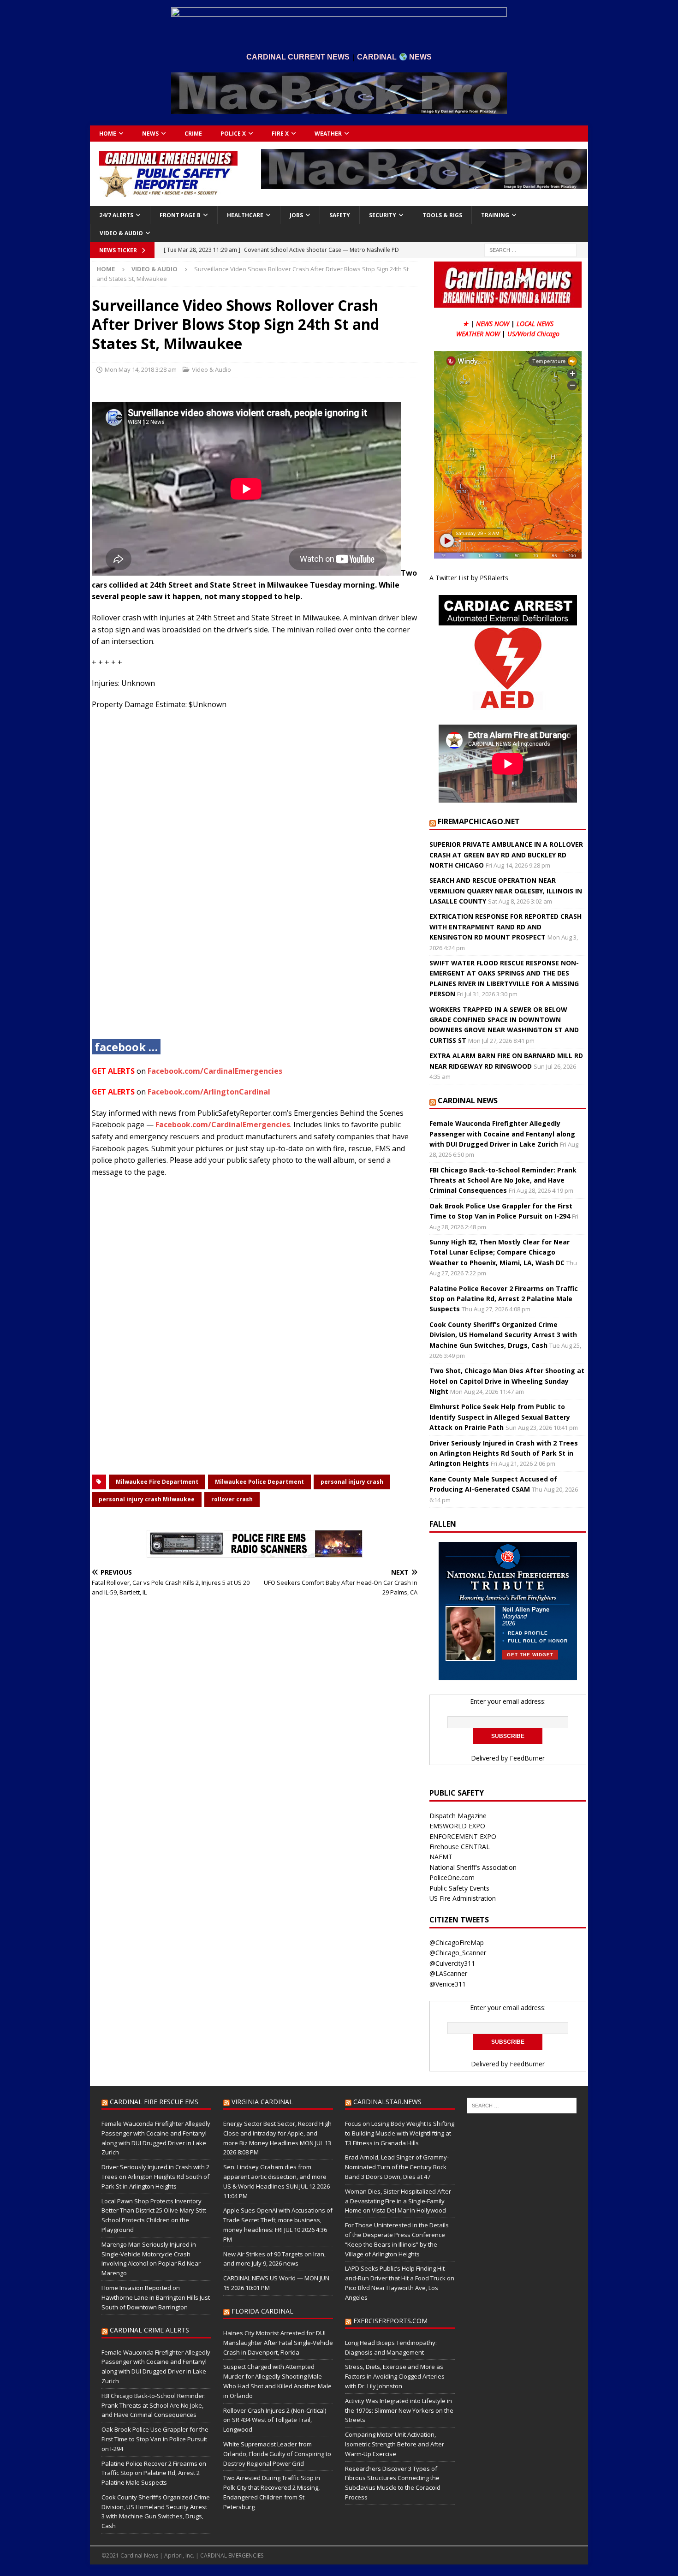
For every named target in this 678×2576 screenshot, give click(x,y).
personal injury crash (352, 1482)
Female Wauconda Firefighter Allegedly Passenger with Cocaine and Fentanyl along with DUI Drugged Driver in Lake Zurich (502, 1134)
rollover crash (232, 1499)
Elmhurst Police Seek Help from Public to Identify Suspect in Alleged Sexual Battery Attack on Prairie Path (500, 1417)
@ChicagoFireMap (457, 1942)
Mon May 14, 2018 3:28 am (141, 369)
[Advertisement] (255, 882)
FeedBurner (527, 1758)
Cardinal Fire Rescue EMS (154, 2102)
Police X (233, 134)
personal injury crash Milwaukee (147, 1499)
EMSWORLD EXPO (457, 1826)
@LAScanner (448, 1973)
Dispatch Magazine (458, 1816)
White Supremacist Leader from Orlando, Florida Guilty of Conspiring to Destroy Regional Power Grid (277, 2454)
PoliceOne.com (452, 1877)
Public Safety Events (459, 1888)
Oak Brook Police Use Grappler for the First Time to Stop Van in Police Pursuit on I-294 (155, 2439)
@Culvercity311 (452, 1963)
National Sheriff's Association (473, 1867)
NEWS (150, 134)
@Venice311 (448, 1984)
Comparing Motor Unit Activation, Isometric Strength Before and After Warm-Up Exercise (395, 2444)
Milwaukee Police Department (259, 1482)
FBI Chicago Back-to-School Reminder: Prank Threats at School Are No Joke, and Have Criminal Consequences (503, 1180)
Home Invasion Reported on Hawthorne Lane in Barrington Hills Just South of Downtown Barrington (156, 2297)
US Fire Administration (463, 1898)
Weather (328, 134)
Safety (340, 215)
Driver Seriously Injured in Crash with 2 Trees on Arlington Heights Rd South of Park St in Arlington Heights (504, 1453)
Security (383, 215)
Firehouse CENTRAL (460, 1847)
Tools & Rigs (442, 215)
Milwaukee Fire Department (157, 1482)
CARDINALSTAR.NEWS (387, 2102)
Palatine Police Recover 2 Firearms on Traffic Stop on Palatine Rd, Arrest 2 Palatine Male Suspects (504, 1299)
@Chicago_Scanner (458, 1953)
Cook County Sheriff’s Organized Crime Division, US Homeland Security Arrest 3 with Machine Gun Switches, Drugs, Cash (503, 1335)
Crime (193, 134)
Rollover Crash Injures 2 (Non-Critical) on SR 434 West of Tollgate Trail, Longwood (275, 2420)
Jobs (296, 215)
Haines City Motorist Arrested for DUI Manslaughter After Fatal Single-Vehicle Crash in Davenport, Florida (278, 2343)
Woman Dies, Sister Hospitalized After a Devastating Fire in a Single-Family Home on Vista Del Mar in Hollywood (398, 2201)
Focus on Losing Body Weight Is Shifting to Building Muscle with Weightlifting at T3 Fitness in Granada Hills (400, 2133)
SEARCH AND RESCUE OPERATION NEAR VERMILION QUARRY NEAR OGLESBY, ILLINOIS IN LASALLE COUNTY (506, 891)
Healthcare (245, 215)
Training (495, 215)
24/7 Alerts (116, 215)
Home (108, 134)
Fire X (280, 134)
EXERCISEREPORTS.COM (390, 2321)
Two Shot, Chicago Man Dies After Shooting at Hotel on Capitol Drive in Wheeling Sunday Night (507, 1381)
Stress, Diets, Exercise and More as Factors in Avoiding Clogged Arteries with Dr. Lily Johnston (395, 2376)
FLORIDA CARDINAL (262, 2311)
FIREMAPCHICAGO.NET (479, 821)
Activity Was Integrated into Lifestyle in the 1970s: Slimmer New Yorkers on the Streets (399, 2410)
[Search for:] (530, 249)
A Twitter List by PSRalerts (469, 578)
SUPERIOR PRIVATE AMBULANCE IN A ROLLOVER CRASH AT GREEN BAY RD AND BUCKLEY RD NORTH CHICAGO (506, 855)
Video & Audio (121, 233)
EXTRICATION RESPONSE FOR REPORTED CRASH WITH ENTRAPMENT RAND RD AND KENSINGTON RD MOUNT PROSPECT (506, 927)
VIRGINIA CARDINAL (262, 2102)
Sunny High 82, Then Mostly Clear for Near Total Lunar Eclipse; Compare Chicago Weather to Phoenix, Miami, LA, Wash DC (500, 1252)
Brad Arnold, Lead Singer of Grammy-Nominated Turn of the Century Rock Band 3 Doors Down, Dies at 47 (397, 2167)
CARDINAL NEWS (468, 1101)
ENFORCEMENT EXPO (463, 1836)
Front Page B (180, 215)
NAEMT (441, 1857)
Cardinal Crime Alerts (149, 2330)
